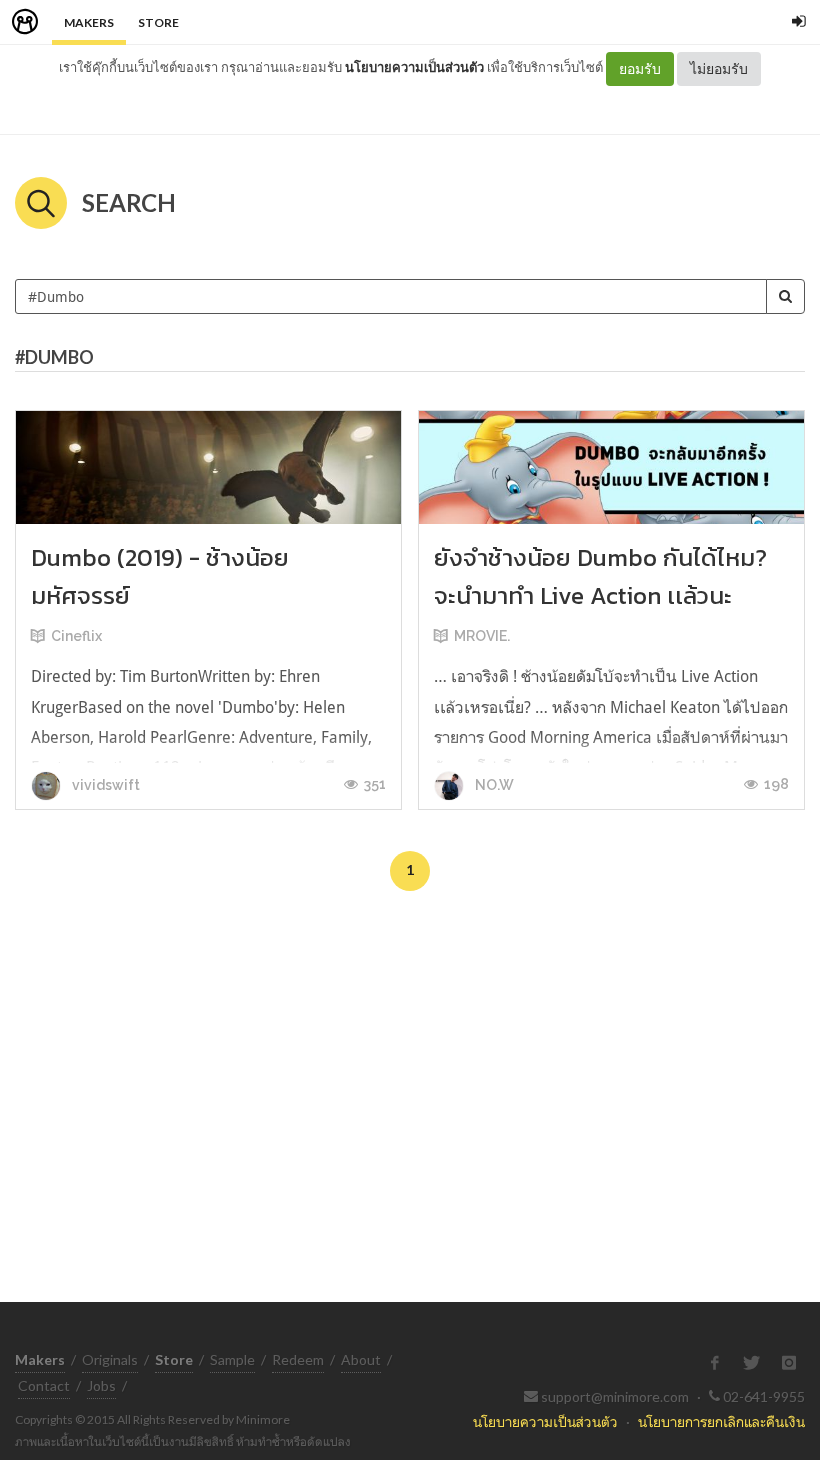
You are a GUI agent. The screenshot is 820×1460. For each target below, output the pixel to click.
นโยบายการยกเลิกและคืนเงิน (721, 1421)
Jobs (101, 1385)
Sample (232, 1359)
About (361, 1359)
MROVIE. (482, 636)
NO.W (493, 785)
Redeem (298, 1359)
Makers (89, 22)
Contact (44, 1385)
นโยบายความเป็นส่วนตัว (414, 67)
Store (158, 22)
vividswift (104, 785)
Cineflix (76, 636)
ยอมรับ (640, 68)
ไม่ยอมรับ (719, 68)
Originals (110, 1359)
